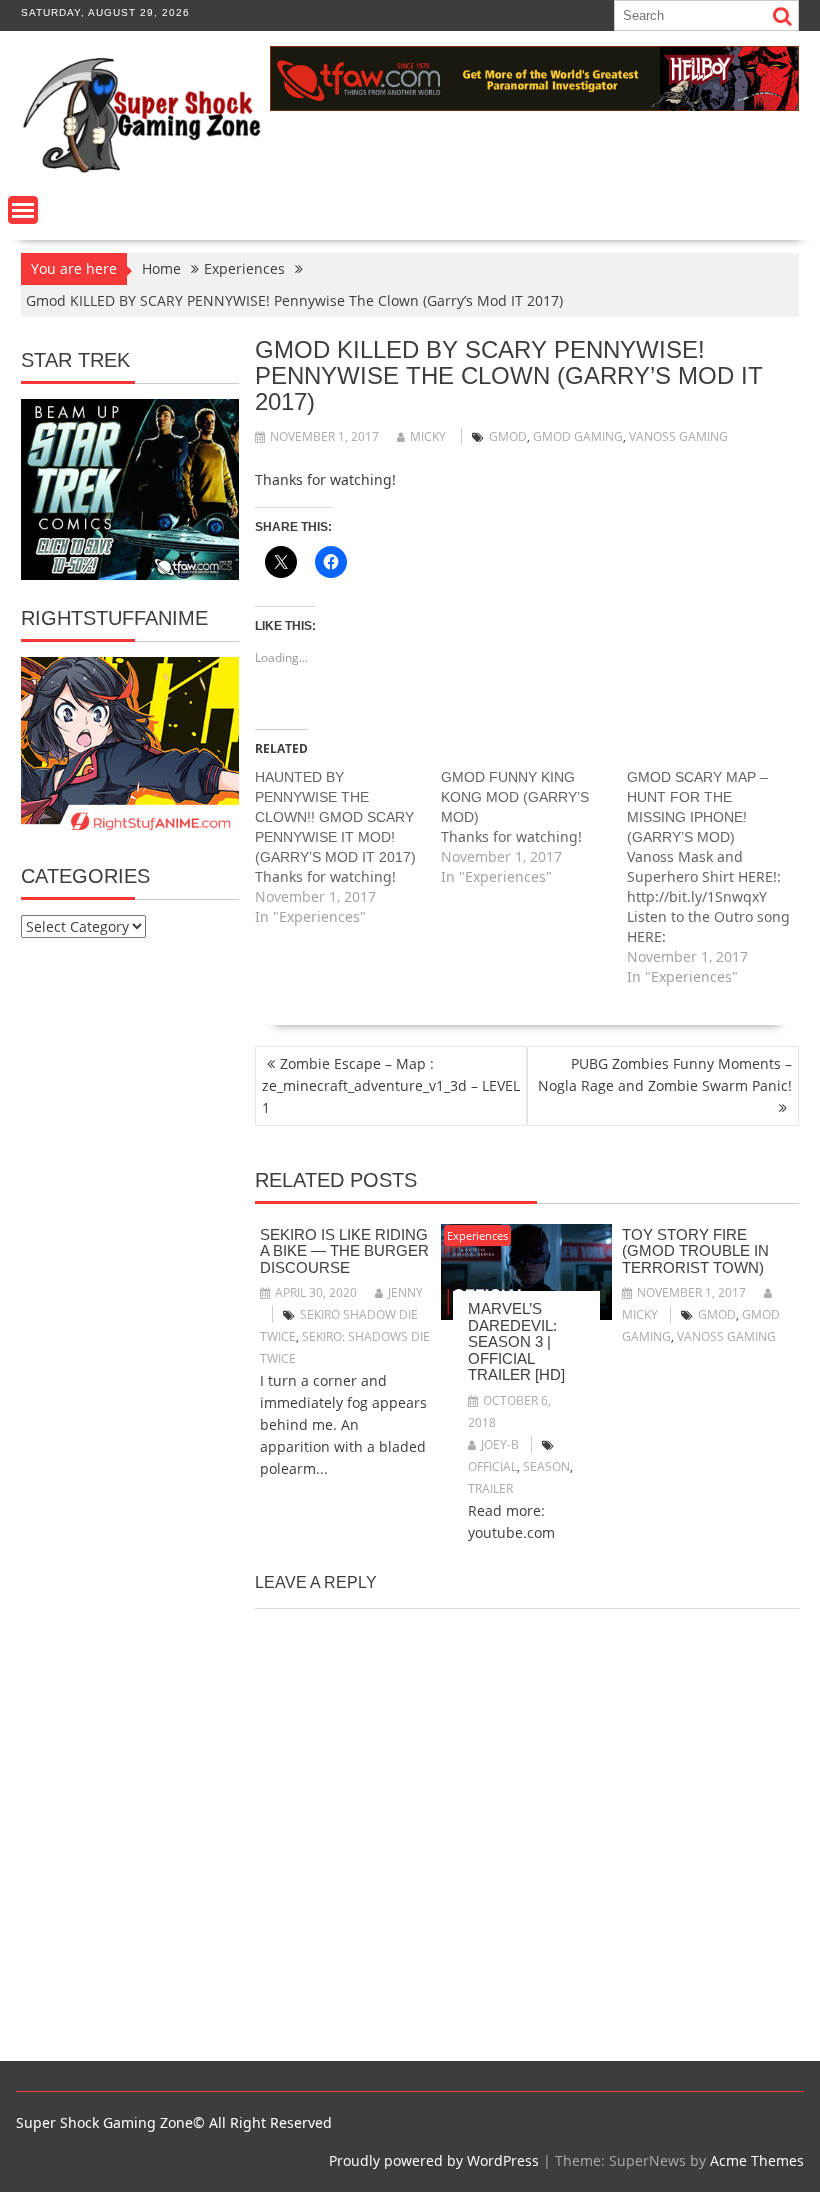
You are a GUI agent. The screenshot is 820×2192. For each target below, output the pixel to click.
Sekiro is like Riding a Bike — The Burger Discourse (344, 1251)
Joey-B (500, 1444)
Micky (428, 436)
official (492, 1466)
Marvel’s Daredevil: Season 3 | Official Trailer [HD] (516, 1341)
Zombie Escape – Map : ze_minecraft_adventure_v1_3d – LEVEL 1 (391, 1085)
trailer (490, 1488)
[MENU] (23, 210)
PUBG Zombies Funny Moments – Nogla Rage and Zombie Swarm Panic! (665, 1074)
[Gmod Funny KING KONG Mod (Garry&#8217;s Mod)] (534, 827)
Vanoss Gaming (678, 436)
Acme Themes (757, 2160)
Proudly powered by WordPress (434, 2160)
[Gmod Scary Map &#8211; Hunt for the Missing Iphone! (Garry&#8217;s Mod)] (720, 877)
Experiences (477, 1235)
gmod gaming (578, 436)
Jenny (405, 1292)
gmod (508, 436)
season (546, 1466)
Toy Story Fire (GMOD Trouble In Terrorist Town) (695, 1251)
